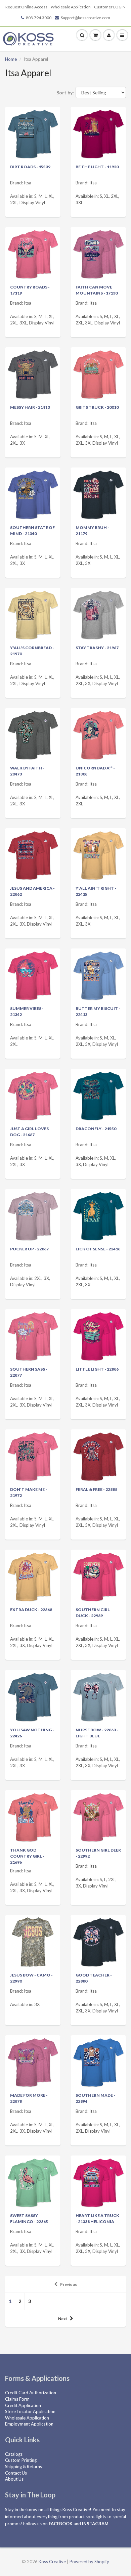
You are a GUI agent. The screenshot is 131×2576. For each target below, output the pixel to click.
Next (63, 2319)
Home (11, 59)
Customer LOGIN (110, 7)
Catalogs (14, 2454)
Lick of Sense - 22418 (98, 1249)
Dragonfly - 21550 (96, 1129)
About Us (14, 2479)
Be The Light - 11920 (97, 167)
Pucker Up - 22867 (29, 1249)
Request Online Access (26, 7)
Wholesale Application (71, 7)
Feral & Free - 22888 (96, 1489)
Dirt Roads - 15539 (30, 167)
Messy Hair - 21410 (30, 407)
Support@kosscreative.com (85, 18)
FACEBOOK (61, 2524)
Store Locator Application (30, 2411)
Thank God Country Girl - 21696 (27, 1856)
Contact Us (16, 2473)
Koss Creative (52, 2562)
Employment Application (29, 2424)
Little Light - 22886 (97, 1369)
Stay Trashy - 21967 (97, 648)
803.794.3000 (39, 18)
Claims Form (17, 2399)
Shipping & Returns (24, 2467)
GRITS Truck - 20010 (97, 407)
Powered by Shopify (89, 2562)
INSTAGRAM (95, 2524)
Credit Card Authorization (31, 2393)
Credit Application (23, 2405)
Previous (69, 2284)
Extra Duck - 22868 (31, 1610)
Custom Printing (21, 2460)
